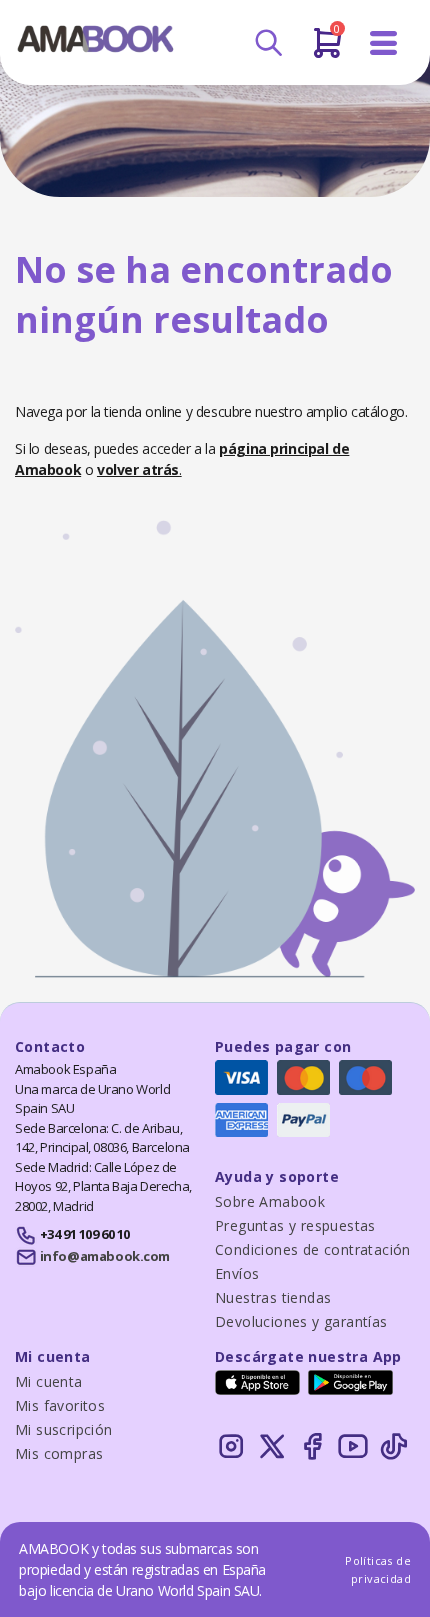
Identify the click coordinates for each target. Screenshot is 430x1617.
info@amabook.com (105, 1256)
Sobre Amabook (270, 1201)
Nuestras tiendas (273, 1297)
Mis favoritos (60, 1405)
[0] (327, 51)
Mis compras (59, 1453)
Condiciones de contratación (313, 1249)
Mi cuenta (49, 1381)
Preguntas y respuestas (295, 1225)
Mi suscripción (64, 1429)
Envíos (237, 1273)
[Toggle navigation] (384, 43)
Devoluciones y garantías (301, 1321)
